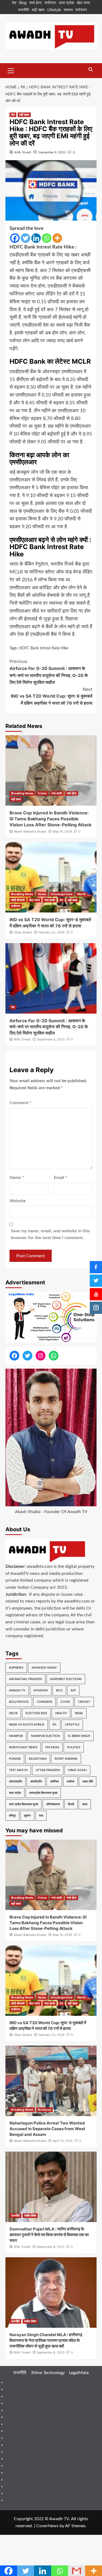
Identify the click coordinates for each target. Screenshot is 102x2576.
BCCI (59, 1690)
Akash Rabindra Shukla (30, 831)
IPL (55, 1725)
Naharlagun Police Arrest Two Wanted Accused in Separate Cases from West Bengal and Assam (47, 2129)
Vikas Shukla (23, 932)
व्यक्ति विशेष (30, 2216)
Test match (18, 1770)
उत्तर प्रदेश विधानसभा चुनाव (24, 1804)
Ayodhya (41, 1690)
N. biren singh (79, 1736)
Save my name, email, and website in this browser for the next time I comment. (50, 1234)
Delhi (13, 1713)
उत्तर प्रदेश (66, 3)
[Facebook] (15, 238)
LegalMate (79, 2373)
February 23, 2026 (51, 932)
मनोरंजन (50, 3)
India (79, 1713)
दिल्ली (71, 1804)
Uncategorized (61, 894)
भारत (85, 1804)
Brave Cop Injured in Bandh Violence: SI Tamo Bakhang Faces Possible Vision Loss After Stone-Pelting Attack (50, 819)
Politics (74, 1747)
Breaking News (22, 793)
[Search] (90, 70)
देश (14, 3)
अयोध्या (70, 1782)
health (61, 1713)
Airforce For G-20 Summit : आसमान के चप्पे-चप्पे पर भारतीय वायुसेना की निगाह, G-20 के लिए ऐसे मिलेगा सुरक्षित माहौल (49, 672)
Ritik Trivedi (23, 152)
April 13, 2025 (63, 2141)
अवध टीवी (88, 1782)
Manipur (16, 1736)
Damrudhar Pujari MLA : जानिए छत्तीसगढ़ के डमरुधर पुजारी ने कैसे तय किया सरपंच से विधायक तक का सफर (49, 2235)
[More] (57, 238)
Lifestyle (54, 10)
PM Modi (52, 1747)
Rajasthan (38, 1759)
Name (17, 1178)
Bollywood (19, 1702)
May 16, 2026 (62, 831)
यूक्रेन (27, 1816)
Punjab (15, 1759)
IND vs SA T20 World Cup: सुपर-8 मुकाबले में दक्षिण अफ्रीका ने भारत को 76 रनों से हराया (52, 696)
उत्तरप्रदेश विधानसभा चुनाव (43, 1793)
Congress (44, 1702)
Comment (21, 1103)
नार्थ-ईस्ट (35, 3)
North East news (23, 1747)
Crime (42, 793)
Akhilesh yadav (44, 1668)
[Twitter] (25, 238)
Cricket (84, 1702)
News (42, 894)
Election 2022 (36, 1713)
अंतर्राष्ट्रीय (36, 1782)
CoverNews (47, 2526)
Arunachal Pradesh (25, 1679)
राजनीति (24, 10)
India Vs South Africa (27, 1725)
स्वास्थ (68, 10)
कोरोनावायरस (53, 1804)
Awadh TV (17, 1690)
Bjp (73, 1690)
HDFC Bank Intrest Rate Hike (44, 648)
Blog (23, 3)
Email (61, 1178)
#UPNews (16, 1668)
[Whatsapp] (47, 238)
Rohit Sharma (66, 1759)
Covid (65, 1702)
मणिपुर (12, 1816)
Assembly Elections (66, 1679)
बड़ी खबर (38, 10)
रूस (41, 1816)
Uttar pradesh (48, 1770)
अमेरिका (54, 1782)
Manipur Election (45, 1736)
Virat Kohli (77, 1770)
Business (44, 2110)
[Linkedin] (36, 238)
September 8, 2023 (52, 152)
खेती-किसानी (18, 900)
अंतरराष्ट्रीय (16, 1782)
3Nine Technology (48, 2373)
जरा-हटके (57, 793)
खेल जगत (83, 3)
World (81, 894)
